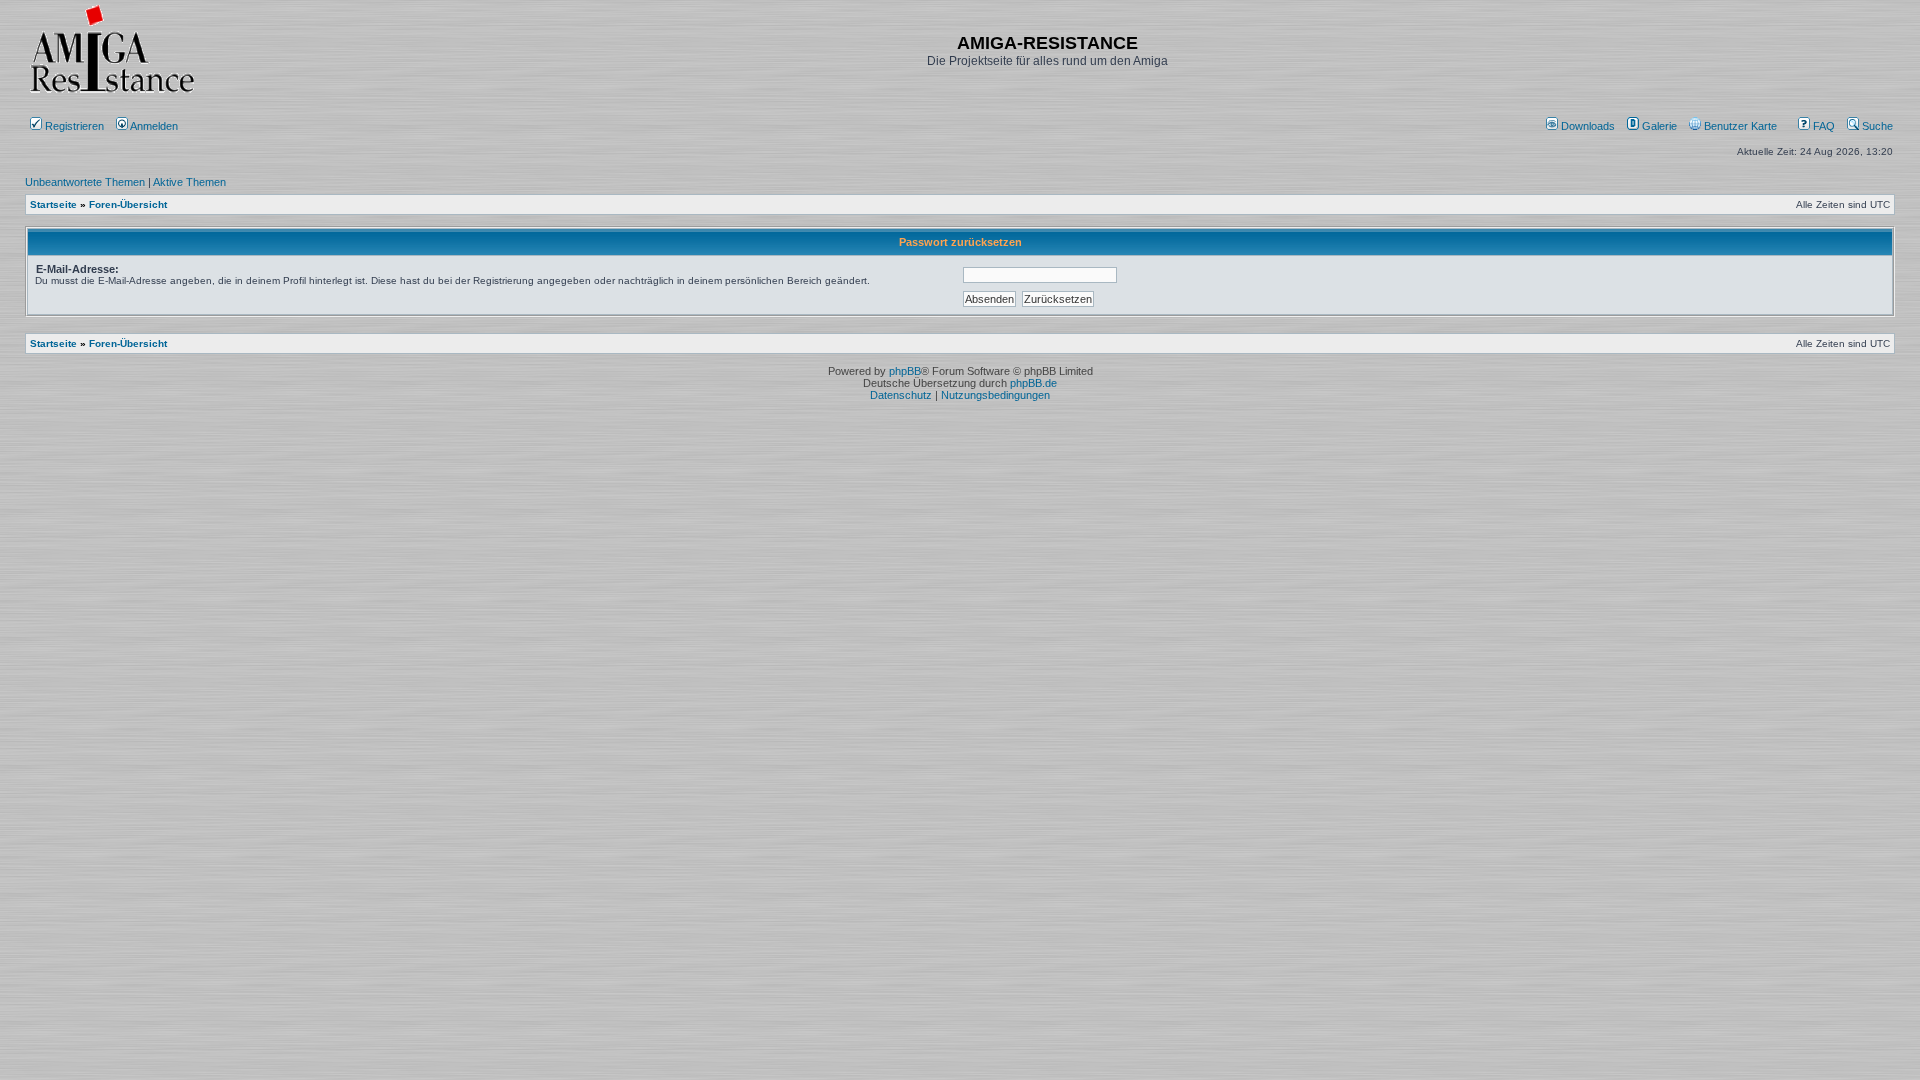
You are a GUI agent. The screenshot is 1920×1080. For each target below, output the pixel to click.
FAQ (1822, 126)
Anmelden (154, 126)
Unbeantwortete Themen (85, 182)
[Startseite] (112, 92)
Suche (1876, 126)
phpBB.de (1033, 383)
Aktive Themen (189, 182)
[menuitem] (1582, 126)
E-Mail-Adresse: (77, 269)
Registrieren (73, 126)
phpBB (905, 371)
